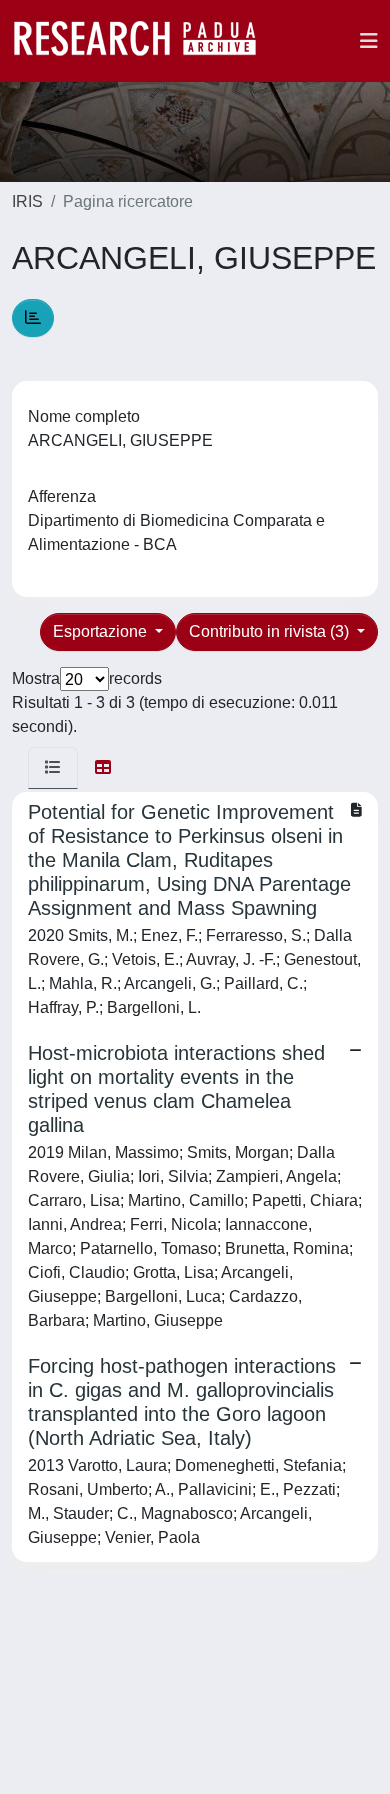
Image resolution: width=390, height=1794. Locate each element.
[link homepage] (145, 41)
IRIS (27, 201)
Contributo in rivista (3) (271, 631)
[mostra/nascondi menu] (369, 41)
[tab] (53, 768)
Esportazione (102, 631)
